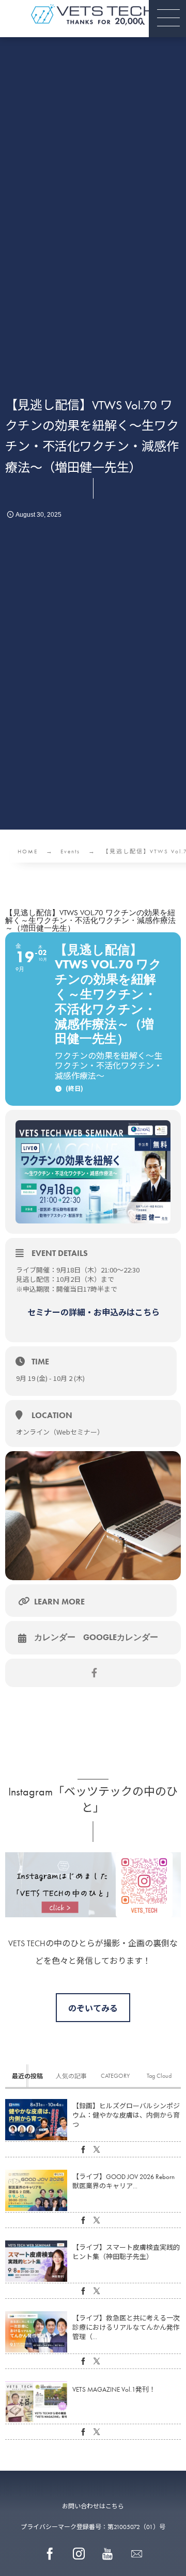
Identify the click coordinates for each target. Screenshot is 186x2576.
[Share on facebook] (94, 1673)
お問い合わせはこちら (93, 2506)
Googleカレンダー (121, 1637)
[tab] (27, 2076)
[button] (167, 19)
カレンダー (55, 1637)
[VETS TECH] (93, 15)
